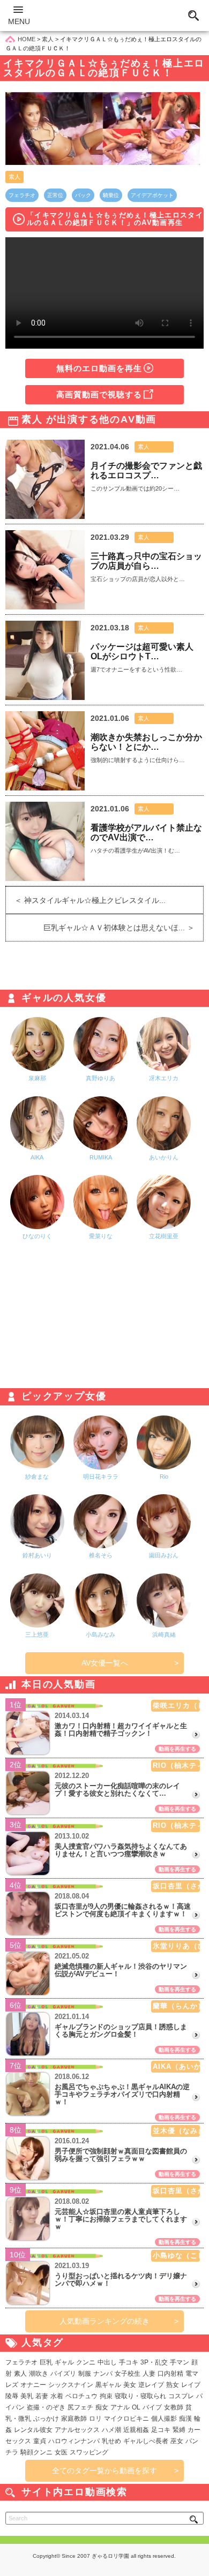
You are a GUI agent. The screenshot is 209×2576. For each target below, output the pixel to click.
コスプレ (181, 2396)
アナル (120, 2407)
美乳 (27, 2396)
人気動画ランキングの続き (104, 2321)
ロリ (95, 2419)
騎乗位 (111, 195)
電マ (192, 2374)
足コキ (161, 2430)
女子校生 (128, 2374)
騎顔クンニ (36, 2452)
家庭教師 (74, 2419)
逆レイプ (151, 2385)
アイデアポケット (152, 195)
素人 (14, 177)
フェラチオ (22, 195)
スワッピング (89, 2452)
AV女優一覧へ (105, 1663)
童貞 (40, 2441)
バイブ (152, 2407)
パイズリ (63, 2374)
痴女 (102, 2407)
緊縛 (179, 2430)
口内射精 (170, 2374)
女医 (61, 2452)
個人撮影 (164, 2419)
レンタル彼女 (33, 2430)
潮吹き (39, 2374)
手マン (180, 2362)
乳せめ (111, 2441)
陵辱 (12, 2396)
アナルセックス (77, 2430)
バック (83, 195)
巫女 (177, 2441)
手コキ (129, 2362)
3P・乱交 (154, 2362)
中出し (107, 2362)
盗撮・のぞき (46, 2407)
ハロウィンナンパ (74, 2441)
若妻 (42, 2396)
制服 (85, 2374)
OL (136, 2407)
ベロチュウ (81, 2396)
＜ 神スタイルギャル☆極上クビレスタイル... (86, 900)
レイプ (191, 2385)
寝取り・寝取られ (140, 2396)
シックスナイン (71, 2385)
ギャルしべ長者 (146, 2441)
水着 (57, 2396)
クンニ (86, 2362)
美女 (130, 2385)
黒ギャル (108, 2385)
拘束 (106, 2396)
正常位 (55, 195)
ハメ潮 (111, 2430)
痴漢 (185, 2419)
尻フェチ (80, 2407)
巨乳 (46, 2362)
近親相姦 (136, 2430)
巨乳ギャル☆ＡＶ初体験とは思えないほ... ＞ (123, 928)
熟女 (173, 2385)
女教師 (174, 2407)
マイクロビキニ (126, 2419)
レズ (12, 2385)
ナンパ (103, 2374)
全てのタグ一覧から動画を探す (104, 2470)
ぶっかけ (46, 2419)
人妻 (149, 2374)
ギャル (64, 2362)
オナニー (33, 2385)
